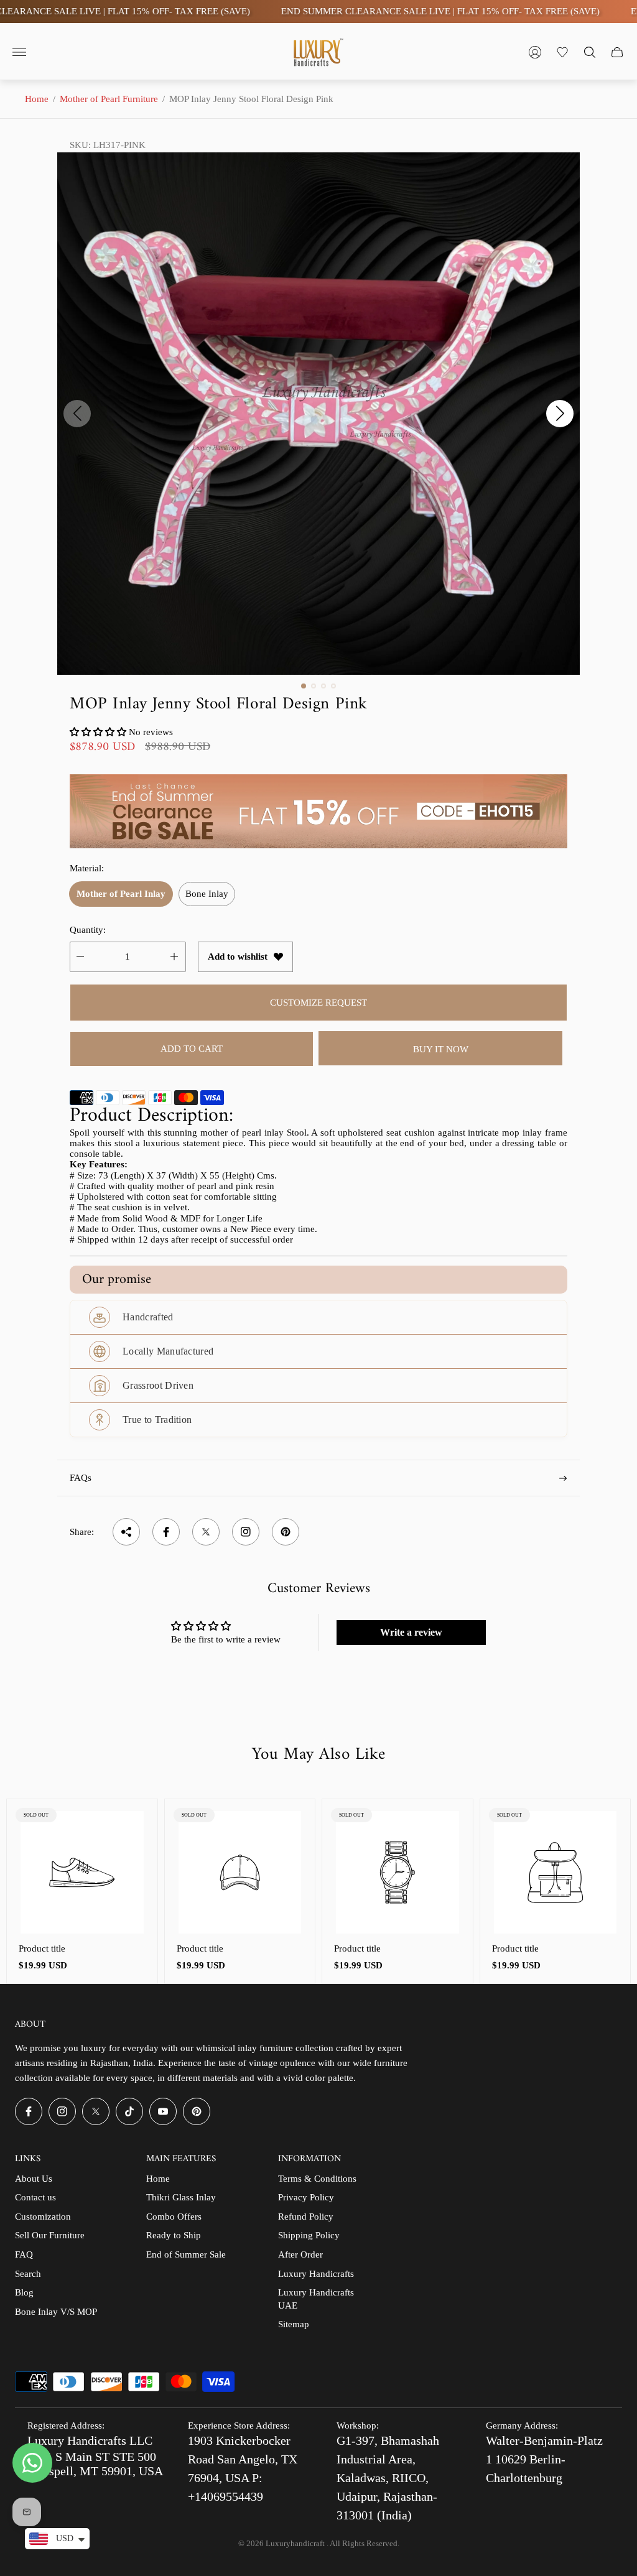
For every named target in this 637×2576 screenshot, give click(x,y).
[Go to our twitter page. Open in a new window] (96, 2111)
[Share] (126, 1532)
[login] (535, 52)
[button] (304, 686)
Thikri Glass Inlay (181, 2197)
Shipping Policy (309, 2235)
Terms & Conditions (317, 2179)
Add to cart (192, 1049)
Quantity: (88, 930)
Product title (42, 1948)
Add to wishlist (238, 957)
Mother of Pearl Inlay (121, 894)
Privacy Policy (306, 2197)
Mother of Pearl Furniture (109, 99)
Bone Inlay (207, 894)
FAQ (24, 2254)
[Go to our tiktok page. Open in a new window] (129, 2111)
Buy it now (441, 1049)
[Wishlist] (562, 52)
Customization (43, 2217)
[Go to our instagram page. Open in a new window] (62, 2111)
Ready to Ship (174, 2235)
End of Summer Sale (186, 2254)
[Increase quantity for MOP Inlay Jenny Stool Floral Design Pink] (174, 957)
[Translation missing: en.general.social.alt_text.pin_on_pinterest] (286, 1532)
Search (28, 2274)
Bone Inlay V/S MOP (56, 2312)
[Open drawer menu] (19, 52)
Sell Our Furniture (50, 2235)
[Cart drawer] (617, 52)
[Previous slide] (77, 414)
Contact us (35, 2197)
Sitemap (294, 2324)
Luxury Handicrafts (316, 2274)
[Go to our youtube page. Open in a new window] (163, 2111)
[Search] (590, 52)
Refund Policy (306, 2217)
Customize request (318, 1003)
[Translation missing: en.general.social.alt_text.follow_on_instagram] (246, 1532)
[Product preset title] (82, 1873)
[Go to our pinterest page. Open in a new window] (197, 2111)
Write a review (411, 1632)
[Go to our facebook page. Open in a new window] (29, 2111)
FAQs (81, 1478)
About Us (34, 2179)
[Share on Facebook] (166, 1532)
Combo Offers (174, 2217)
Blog (24, 2292)
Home (37, 99)
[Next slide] (560, 414)
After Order (300, 2254)
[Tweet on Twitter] (206, 1532)
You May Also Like (318, 1755)
